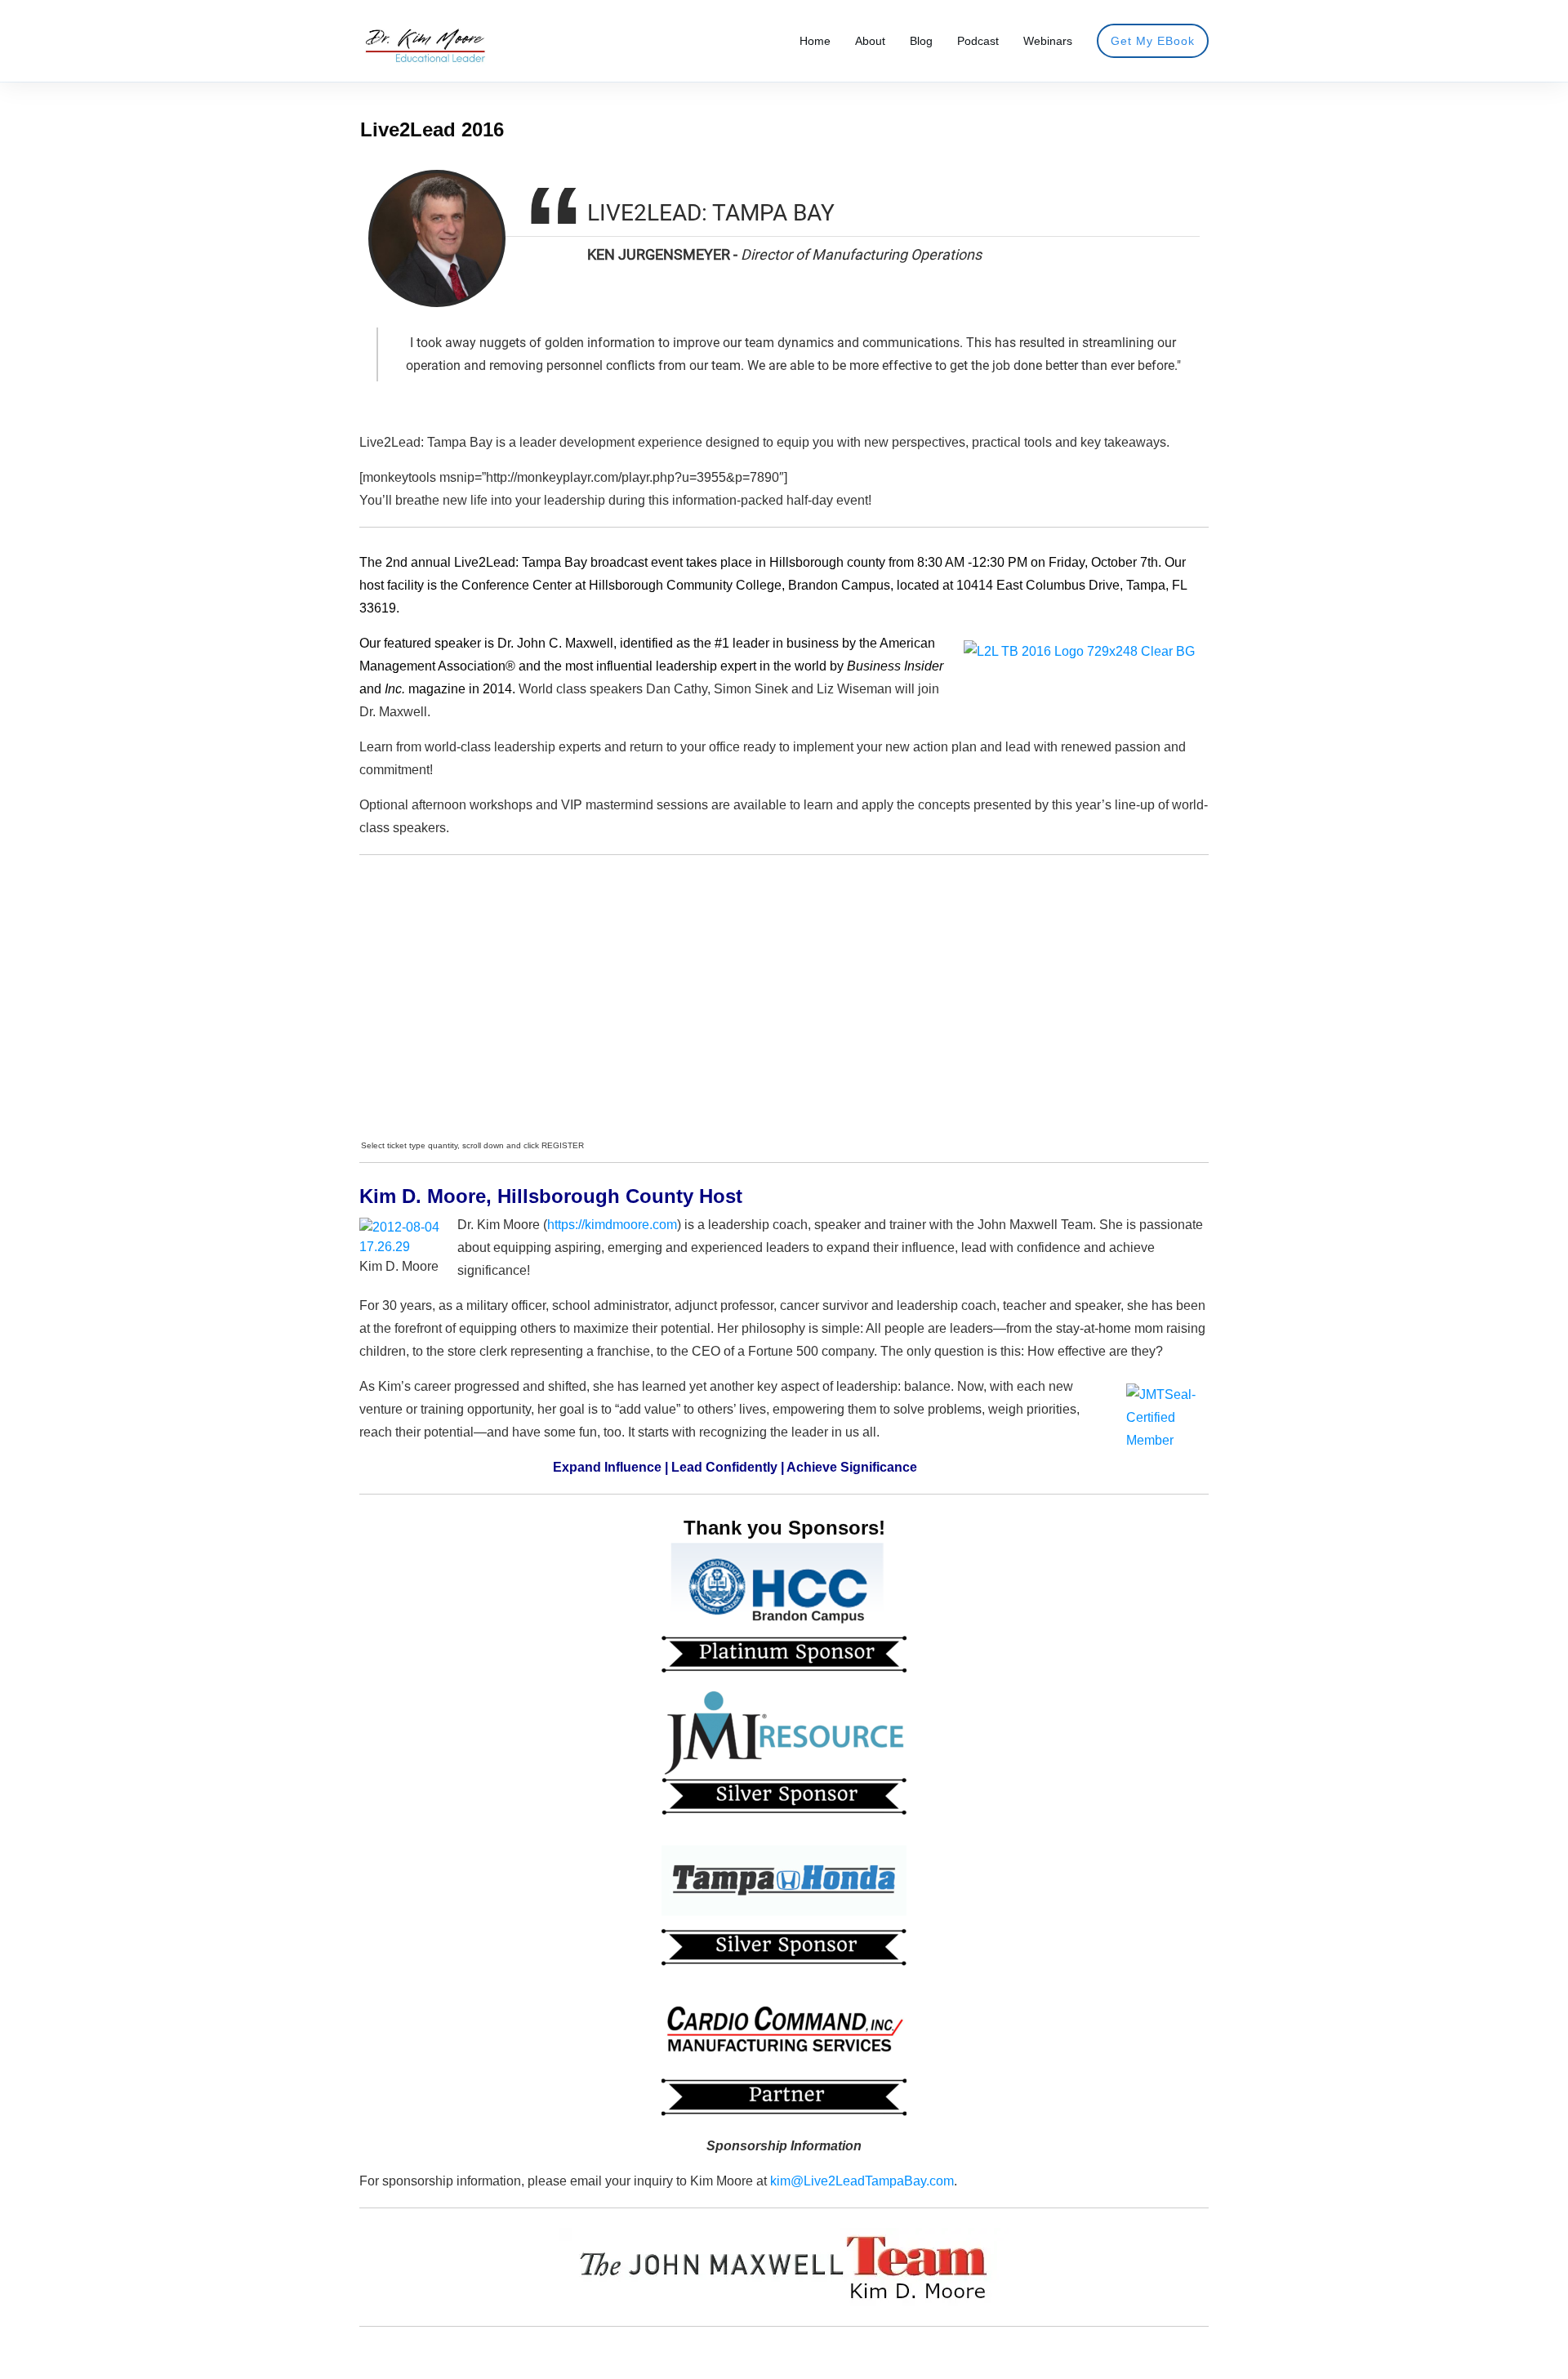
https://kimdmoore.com (612, 1225)
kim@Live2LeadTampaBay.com (862, 2181)
